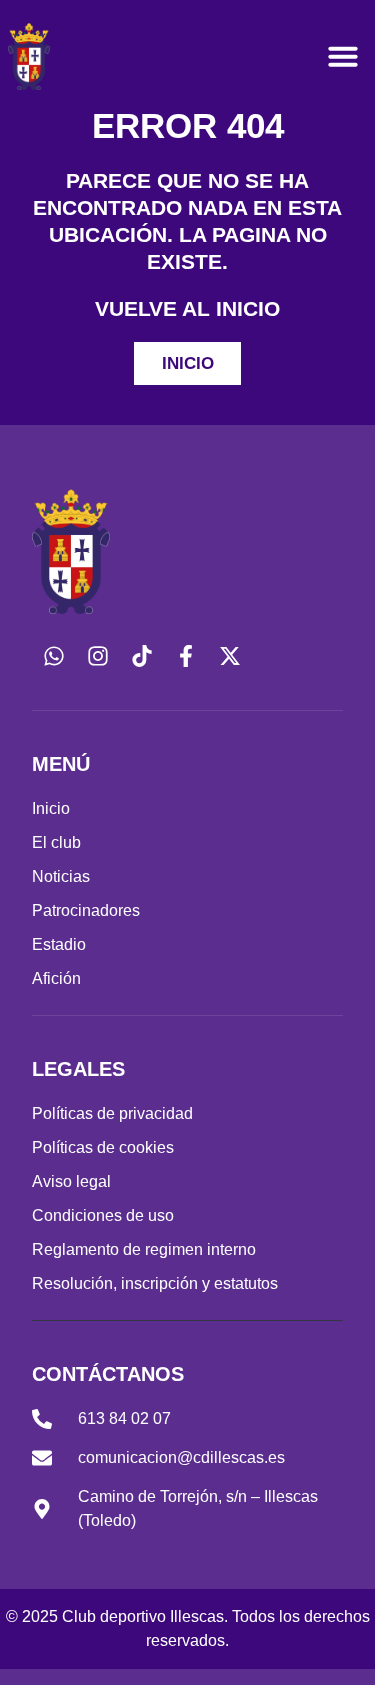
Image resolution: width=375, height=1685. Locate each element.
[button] (343, 56)
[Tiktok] (142, 656)
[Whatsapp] (54, 656)
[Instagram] (98, 656)
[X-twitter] (230, 656)
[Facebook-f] (186, 656)
